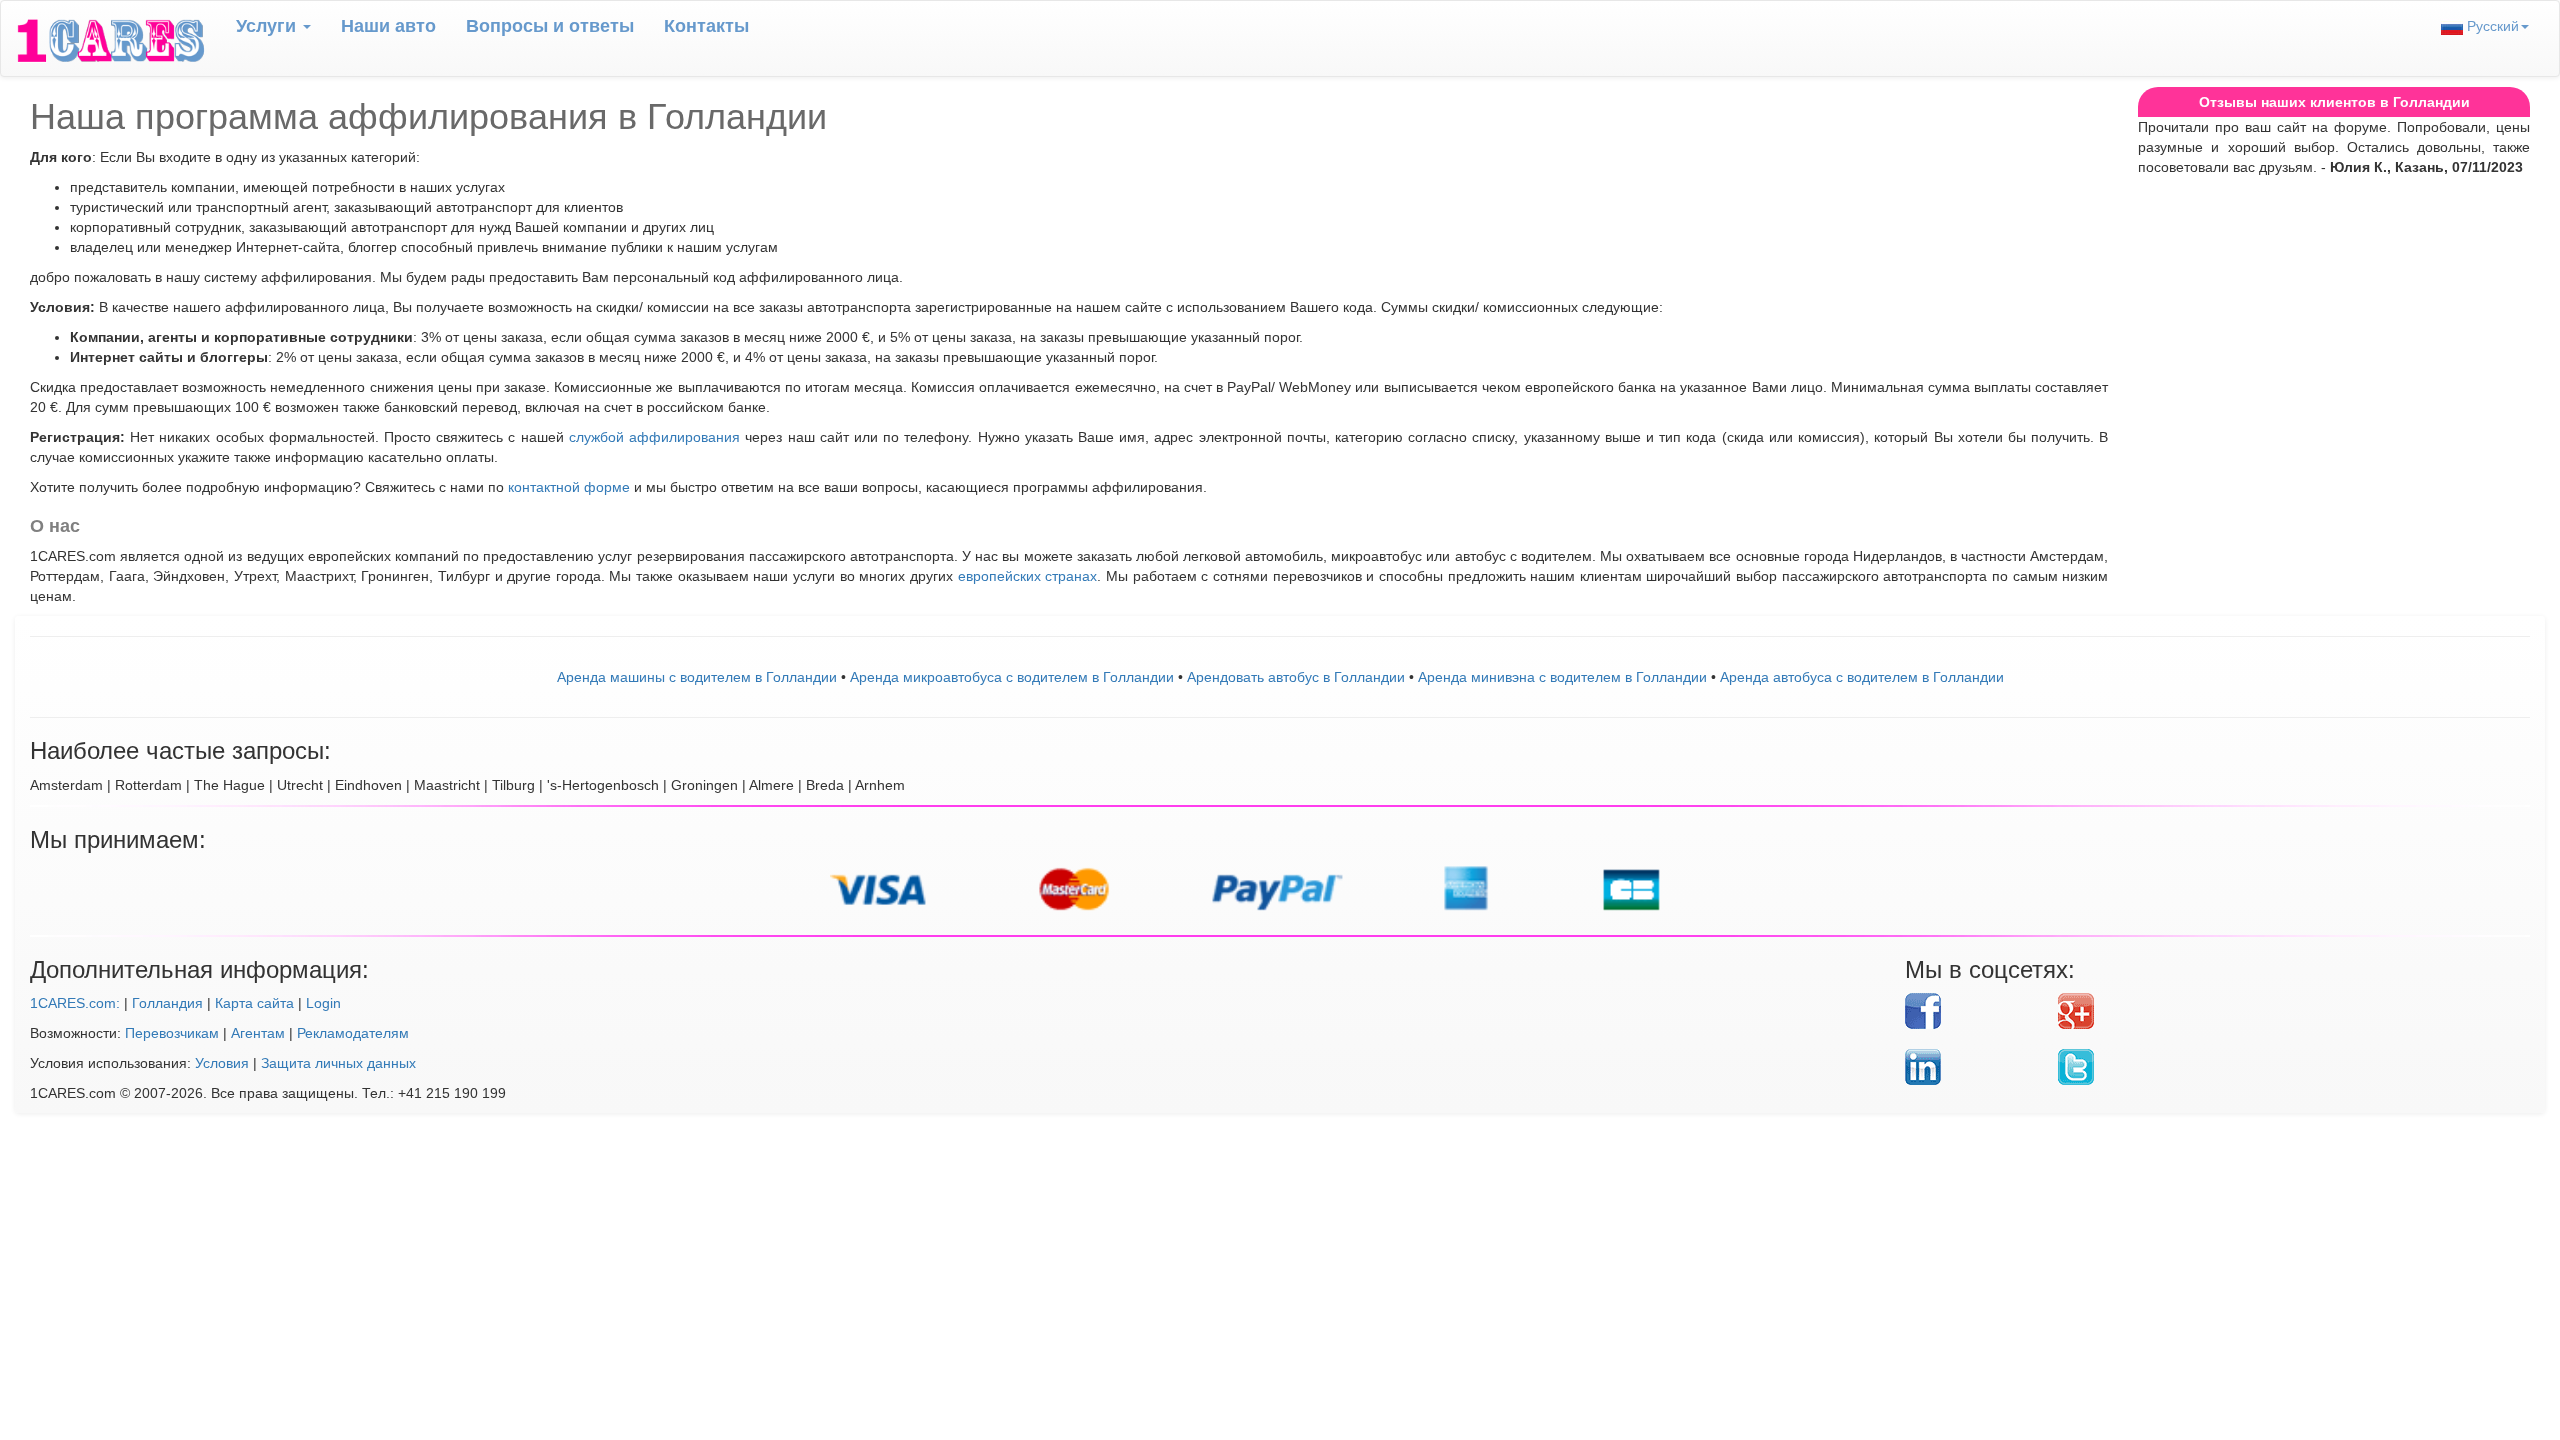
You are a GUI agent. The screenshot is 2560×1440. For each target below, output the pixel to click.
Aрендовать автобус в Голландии (1296, 677)
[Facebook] (1974, 1011)
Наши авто (388, 26)
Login (323, 1003)
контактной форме (569, 487)
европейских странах (1028, 576)
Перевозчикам (172, 1033)
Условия (222, 1063)
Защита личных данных (338, 1063)
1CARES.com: (75, 1003)
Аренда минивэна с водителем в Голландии (1562, 677)
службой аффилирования (654, 437)
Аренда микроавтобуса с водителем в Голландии (1012, 677)
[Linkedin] (1974, 1067)
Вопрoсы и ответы (550, 26)
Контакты (706, 26)
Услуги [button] (268, 26)
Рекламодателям (353, 1033)
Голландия (167, 1003)
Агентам (258, 1033)
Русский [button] (2491, 26)
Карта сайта (254, 1003)
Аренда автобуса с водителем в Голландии (1862, 677)
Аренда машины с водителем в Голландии (697, 677)
